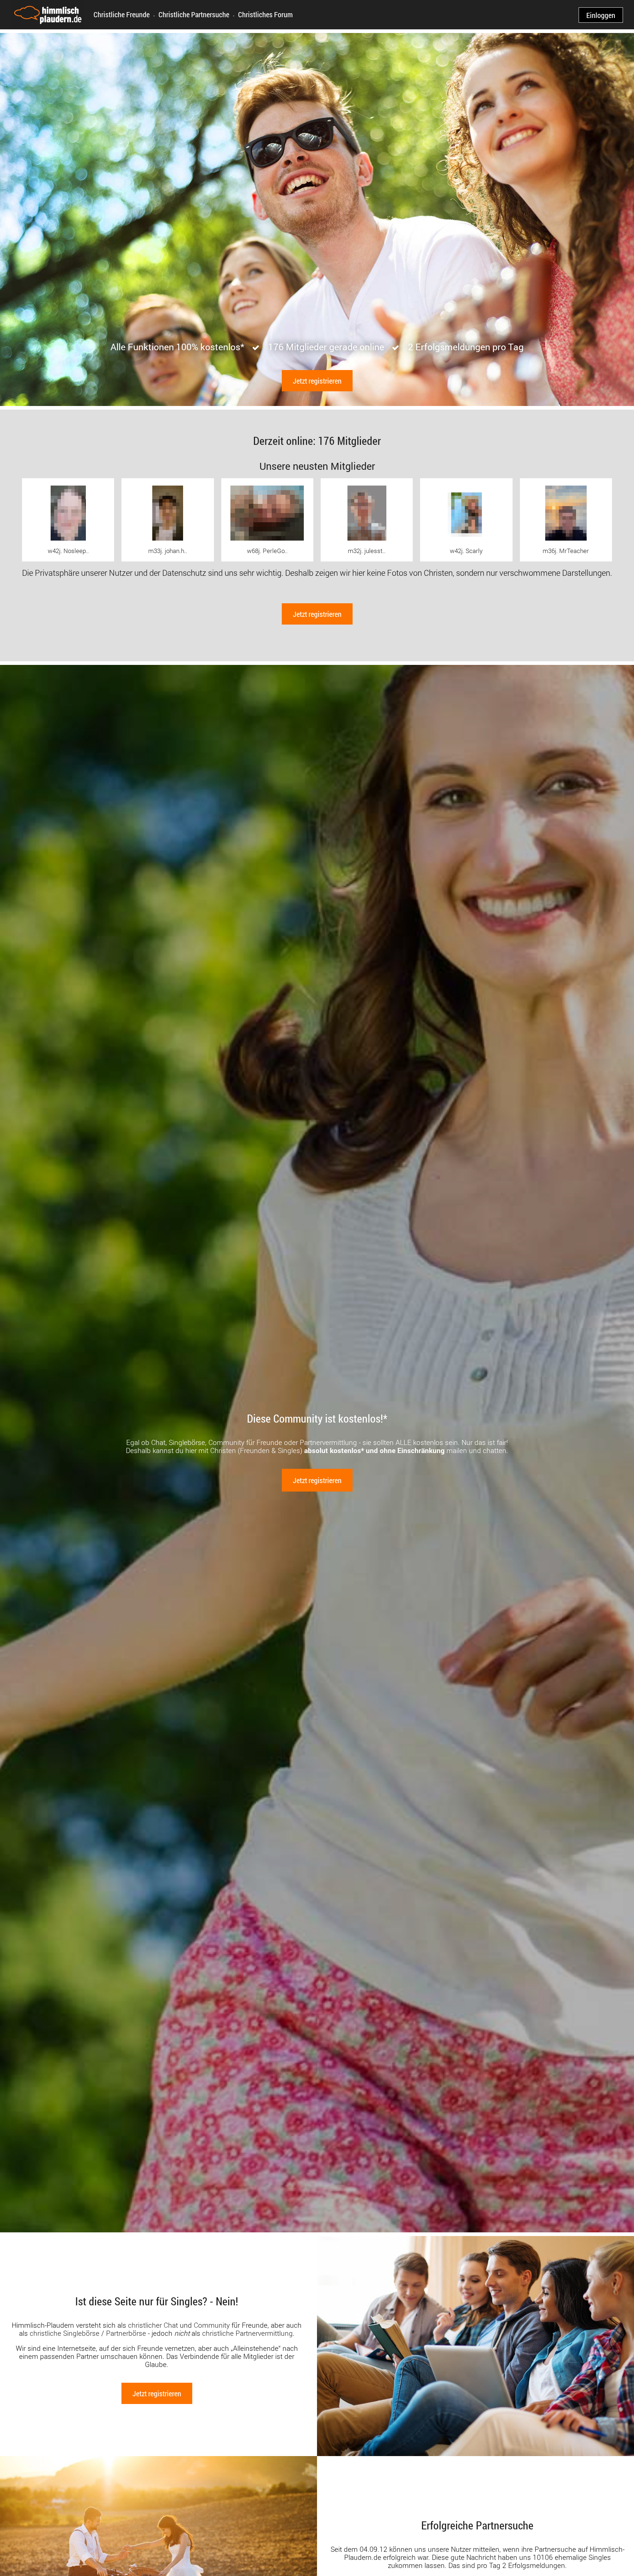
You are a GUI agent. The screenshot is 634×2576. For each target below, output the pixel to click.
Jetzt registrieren (317, 381)
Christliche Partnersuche (194, 14)
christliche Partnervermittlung (247, 2333)
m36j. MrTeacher (566, 551)
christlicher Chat (153, 2325)
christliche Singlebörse (65, 2333)
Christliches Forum (265, 14)
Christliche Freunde (122, 14)
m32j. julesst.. (367, 551)
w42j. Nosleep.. (68, 551)
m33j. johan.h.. (168, 551)
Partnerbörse (126, 2333)
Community (212, 2325)
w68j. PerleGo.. (267, 551)
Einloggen (601, 15)
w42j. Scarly (466, 551)
